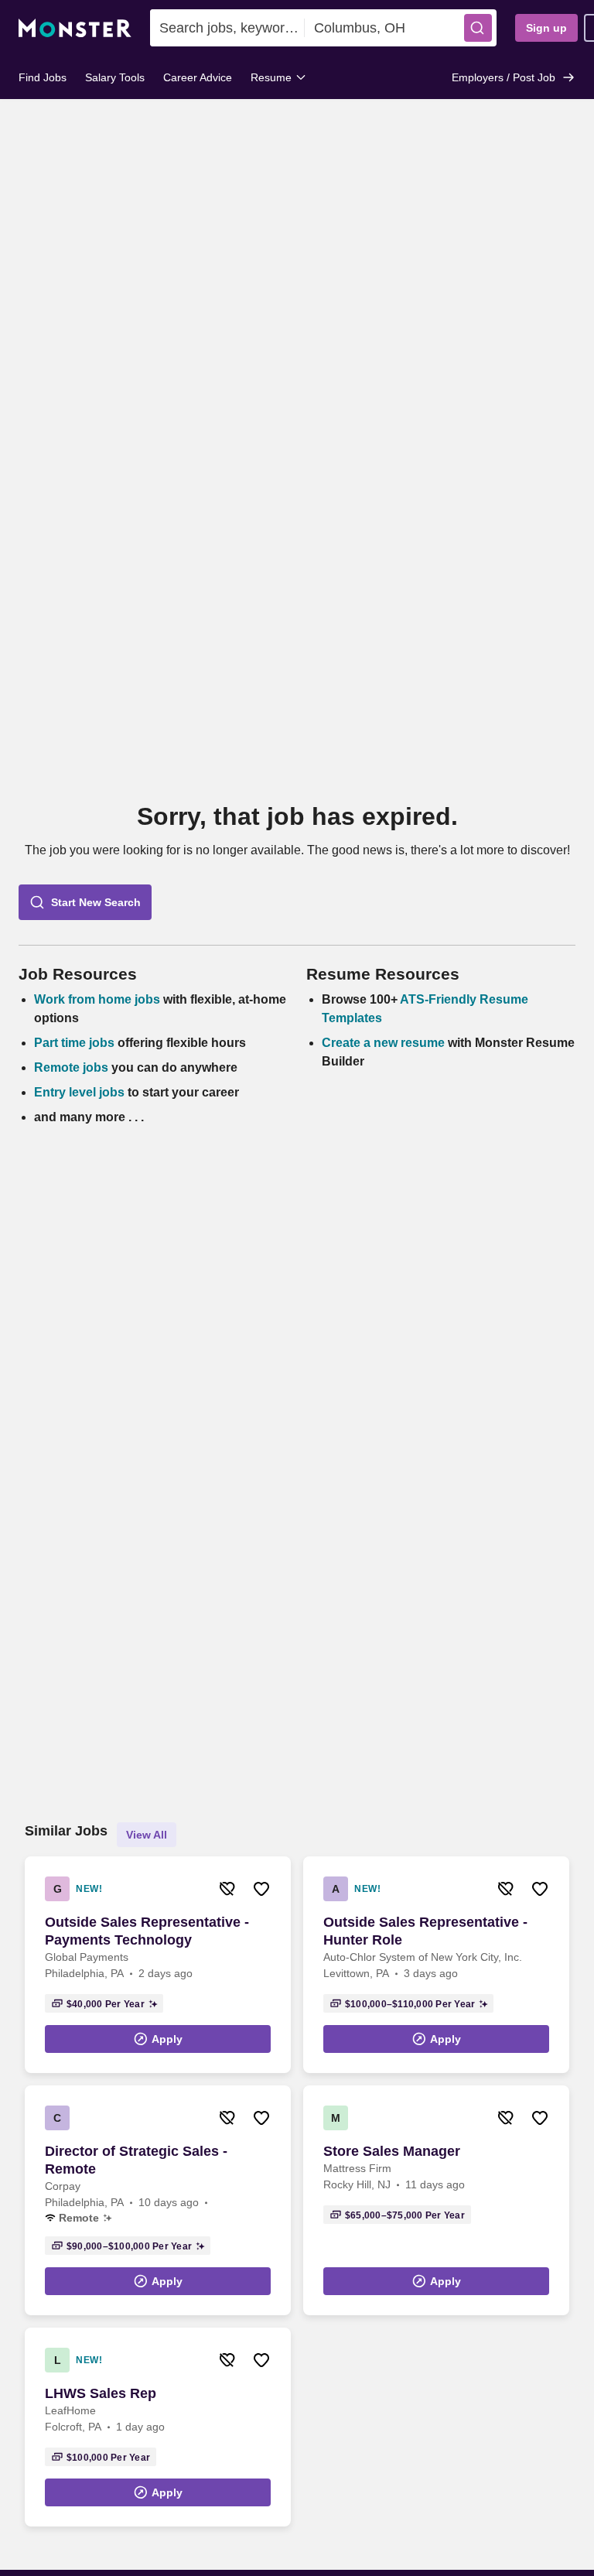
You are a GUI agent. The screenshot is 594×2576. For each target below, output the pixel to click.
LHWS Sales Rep (101, 2393)
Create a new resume (385, 1043)
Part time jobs (74, 1043)
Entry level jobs (79, 1092)
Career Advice (198, 77)
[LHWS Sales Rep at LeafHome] (158, 2427)
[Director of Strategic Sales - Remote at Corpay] (158, 2200)
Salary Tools (115, 77)
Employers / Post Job (504, 77)
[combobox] (227, 28)
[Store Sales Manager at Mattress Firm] (436, 2200)
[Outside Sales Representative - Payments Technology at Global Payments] (158, 1965)
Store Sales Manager (392, 2151)
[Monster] (75, 28)
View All (147, 1835)
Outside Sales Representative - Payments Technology (147, 1931)
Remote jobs (71, 1067)
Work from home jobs (97, 999)
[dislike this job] (227, 1889)
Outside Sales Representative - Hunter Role (425, 1931)
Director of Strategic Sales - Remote (136, 2160)
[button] (478, 28)
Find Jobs (43, 77)
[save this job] (261, 1889)
